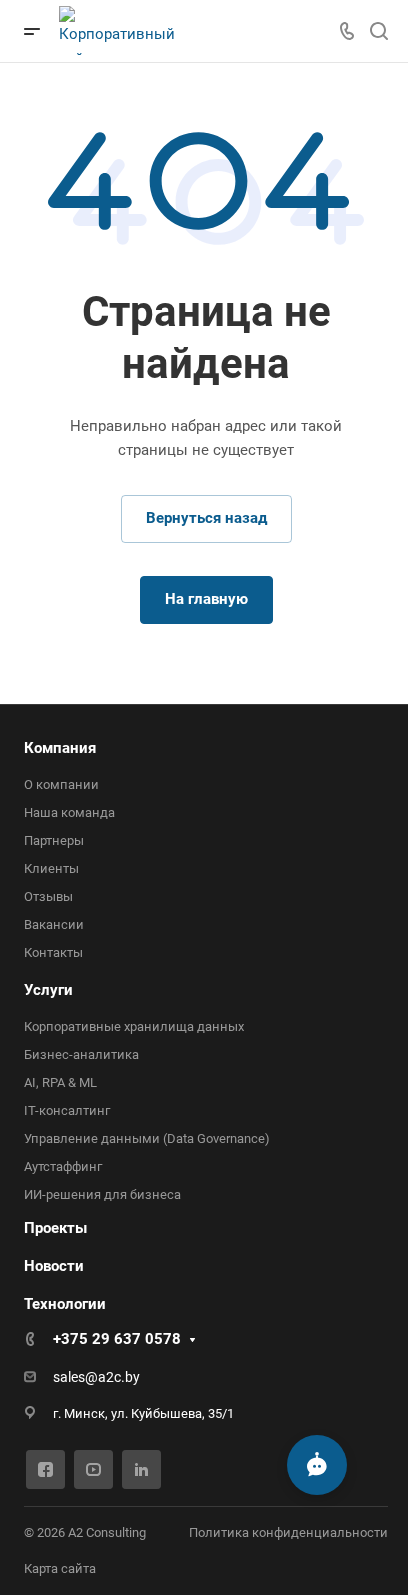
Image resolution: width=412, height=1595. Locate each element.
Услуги (48, 990)
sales (69, 1377)
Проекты (55, 1228)
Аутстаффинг (63, 1166)
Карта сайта (60, 1568)
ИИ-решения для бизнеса (102, 1194)
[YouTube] (93, 1469)
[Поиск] (378, 31)
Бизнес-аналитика (81, 1054)
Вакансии (54, 924)
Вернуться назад (206, 518)
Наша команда (69, 812)
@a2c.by (112, 1377)
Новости (54, 1266)
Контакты (53, 952)
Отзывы (48, 896)
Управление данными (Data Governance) (147, 1138)
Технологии (65, 1304)
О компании (61, 784)
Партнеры (54, 840)
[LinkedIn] (141, 1469)
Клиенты (51, 868)
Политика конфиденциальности (288, 1532)
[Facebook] (45, 1469)
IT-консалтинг (67, 1110)
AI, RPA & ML (60, 1082)
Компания (60, 748)
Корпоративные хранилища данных (134, 1026)
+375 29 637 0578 (117, 1339)
